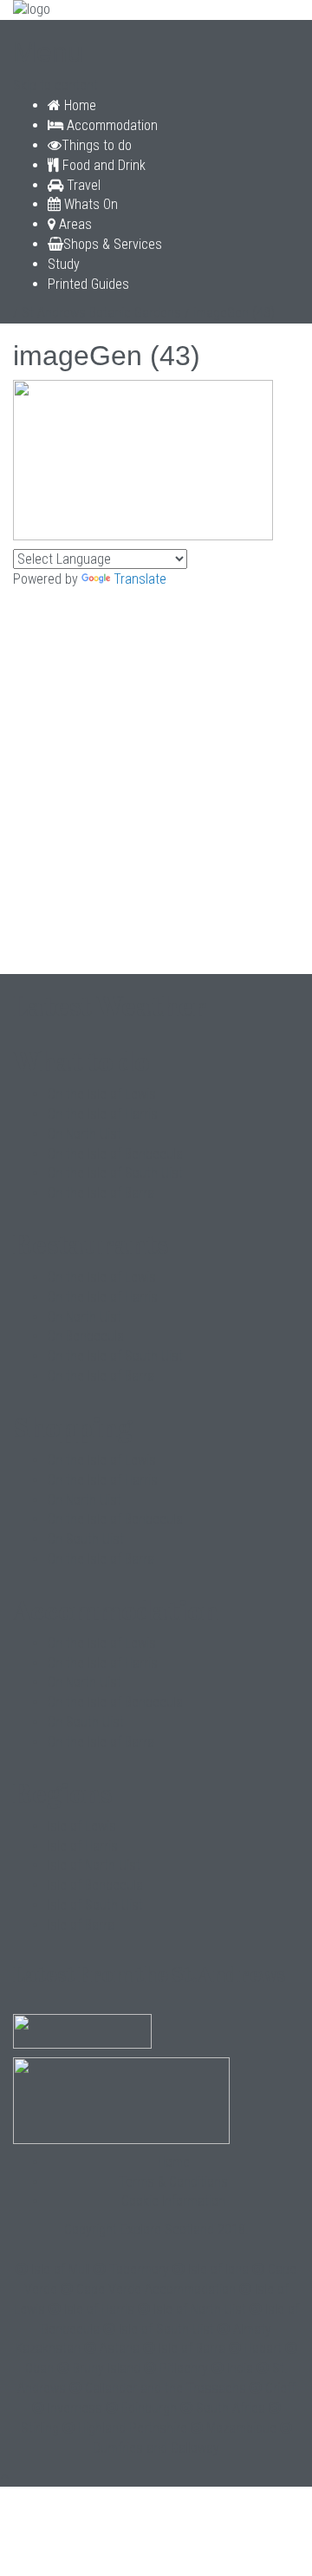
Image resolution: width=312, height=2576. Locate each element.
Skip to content (55, 85)
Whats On (89, 204)
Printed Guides (88, 284)
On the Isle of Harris (103, 1114)
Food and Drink (102, 165)
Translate (140, 579)
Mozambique (241, 2428)
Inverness (75, 2408)
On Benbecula (86, 1336)
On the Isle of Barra (101, 1193)
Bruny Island (107, 2368)
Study (64, 264)
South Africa (231, 2408)
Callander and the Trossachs (166, 2388)
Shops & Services (113, 244)
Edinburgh (149, 2408)
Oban (39, 2368)
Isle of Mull (61, 2269)
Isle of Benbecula (95, 1885)
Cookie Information (173, 2201)
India (240, 2368)
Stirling (40, 2428)
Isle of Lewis (82, 1826)
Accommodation (110, 125)
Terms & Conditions (173, 2182)
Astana (120, 2348)
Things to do (97, 145)
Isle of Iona (218, 2269)
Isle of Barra (81, 1925)
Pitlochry (184, 2368)
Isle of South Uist (95, 1905)
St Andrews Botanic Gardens (101, 313)
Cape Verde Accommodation (156, 2289)
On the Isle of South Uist (115, 1173)
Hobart (263, 2348)
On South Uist (86, 1539)
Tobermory (139, 2269)
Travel (82, 185)
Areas (74, 224)
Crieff (280, 2388)
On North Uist (84, 1134)
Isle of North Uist (94, 1865)
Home (78, 105)
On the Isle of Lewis (102, 1094)
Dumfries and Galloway (156, 2448)
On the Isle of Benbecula (115, 1154)
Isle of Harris (83, 1846)
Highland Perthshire (133, 2428)
